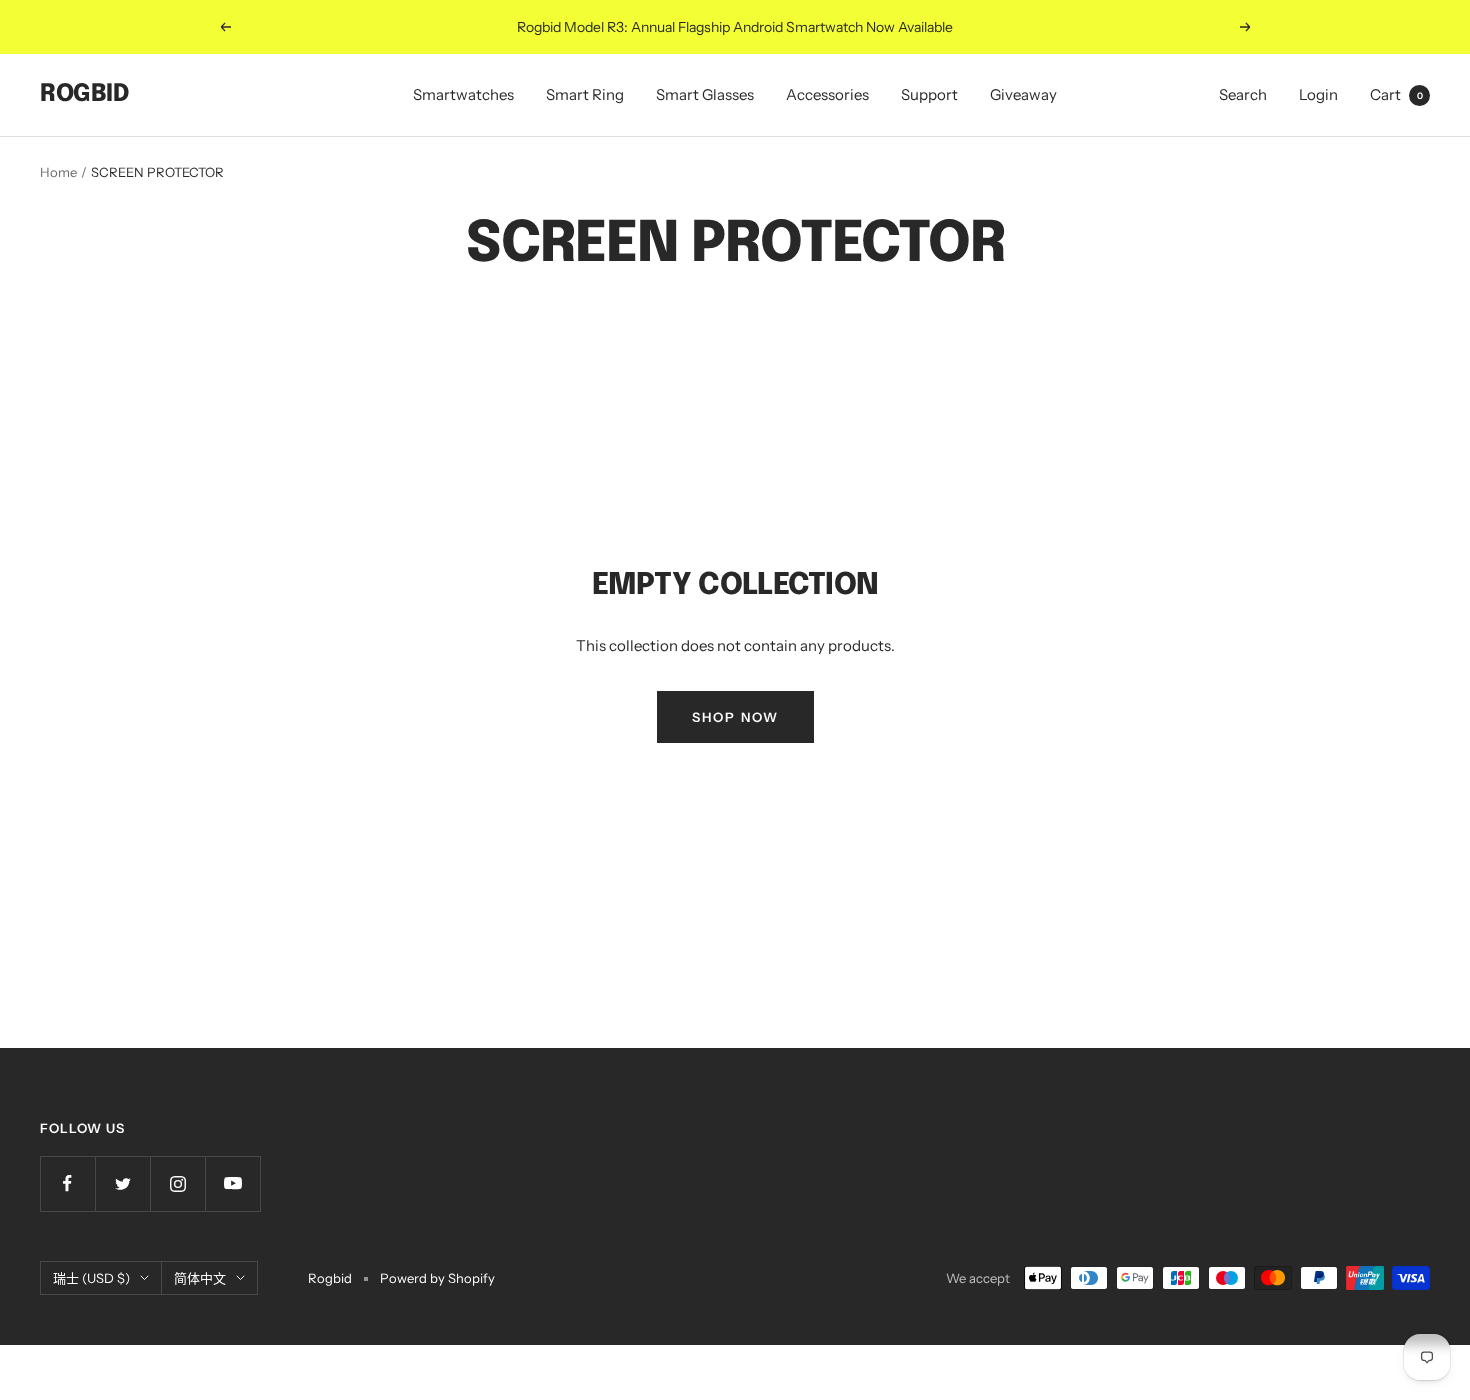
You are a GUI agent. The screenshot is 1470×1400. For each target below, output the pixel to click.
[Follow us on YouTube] (232, 1183)
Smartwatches (463, 94)
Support (929, 94)
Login (1318, 94)
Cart (1396, 94)
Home (58, 172)
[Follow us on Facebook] (67, 1183)
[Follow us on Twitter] (122, 1183)
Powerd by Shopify (437, 1278)
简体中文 (200, 1278)
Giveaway (1023, 94)
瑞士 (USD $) (91, 1278)
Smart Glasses (705, 94)
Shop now (735, 717)
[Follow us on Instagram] (177, 1183)
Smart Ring (585, 94)
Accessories (827, 94)
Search (1243, 94)
